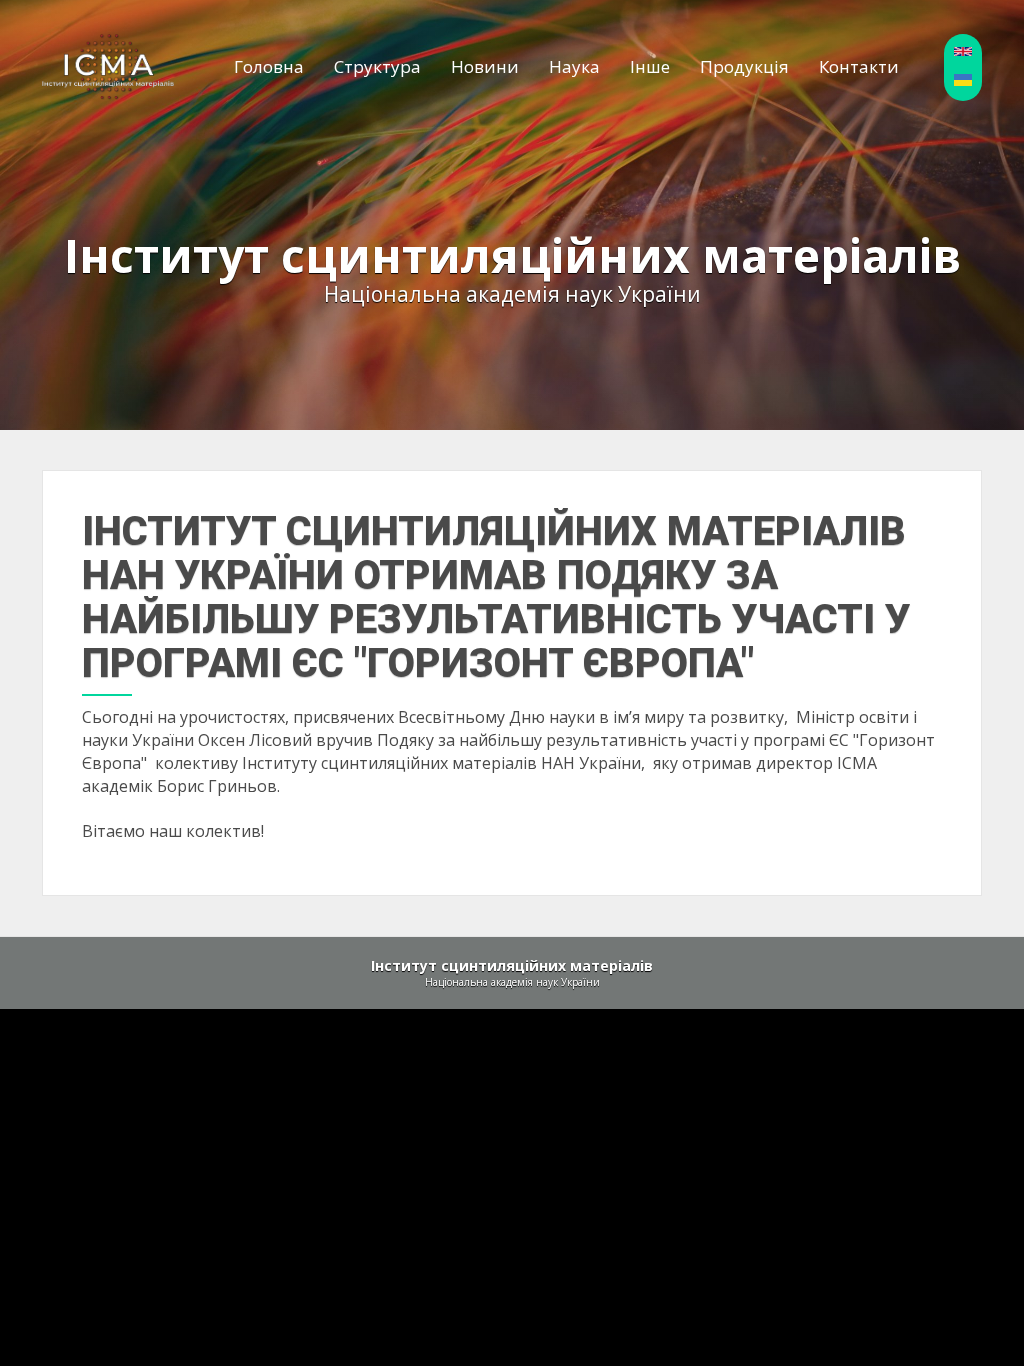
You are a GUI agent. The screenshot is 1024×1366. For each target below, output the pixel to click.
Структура (377, 66)
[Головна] (108, 66)
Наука (574, 66)
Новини (485, 66)
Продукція (744, 66)
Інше (650, 66)
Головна (269, 66)
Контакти (859, 66)
